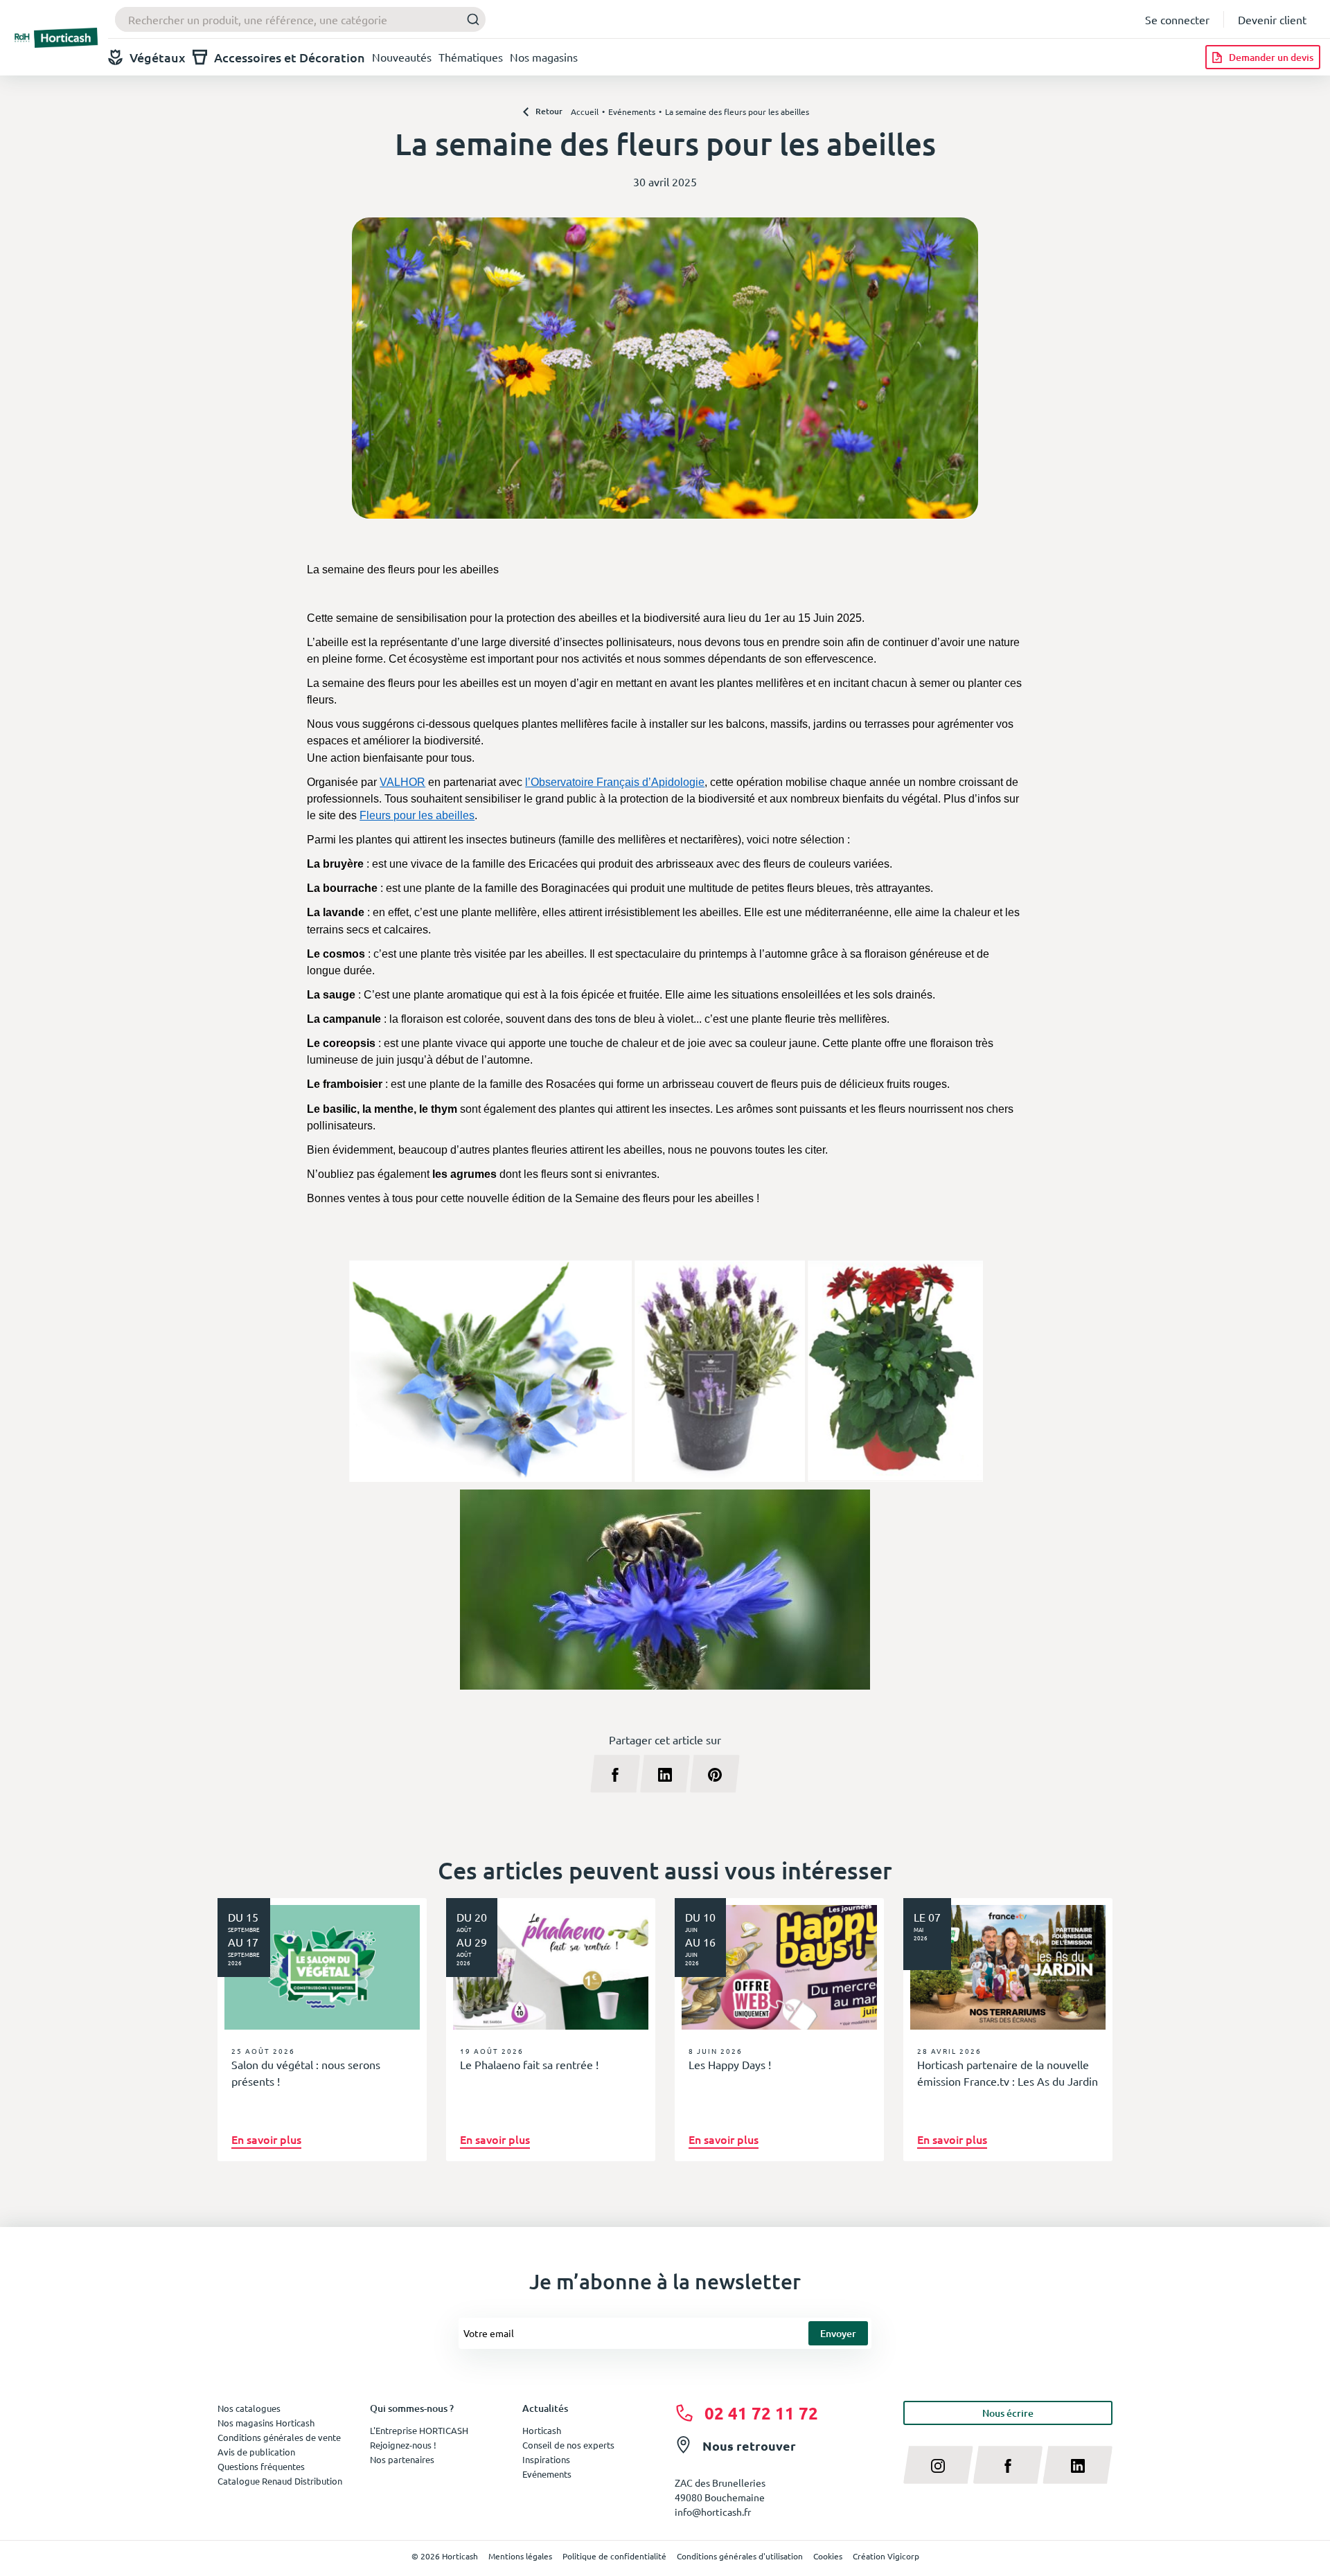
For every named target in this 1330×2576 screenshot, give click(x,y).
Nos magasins (544, 57)
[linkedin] (1078, 2465)
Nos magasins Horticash (266, 2423)
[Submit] (469, 20)
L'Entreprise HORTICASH (419, 2430)
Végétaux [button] (158, 57)
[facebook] (1008, 2465)
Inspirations (546, 2459)
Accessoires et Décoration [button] (290, 57)
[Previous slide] (233, 2043)
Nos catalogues (249, 2408)
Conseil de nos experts (568, 2445)
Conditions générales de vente (279, 2437)
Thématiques (471, 57)
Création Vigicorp (886, 2556)
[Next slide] (1097, 2043)
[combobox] (300, 19)
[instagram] (938, 2465)
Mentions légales (520, 2556)
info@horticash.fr (713, 2512)
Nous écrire (1008, 2413)
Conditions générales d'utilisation (740, 2556)
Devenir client (1272, 19)
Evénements (547, 2474)
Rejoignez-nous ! (403, 2445)
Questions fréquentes (261, 2466)
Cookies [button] (828, 2556)
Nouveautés (402, 57)
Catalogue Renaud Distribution (280, 2481)
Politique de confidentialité (614, 2556)
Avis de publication (256, 2452)
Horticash (542, 2430)
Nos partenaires (402, 2459)
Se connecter (1177, 19)
